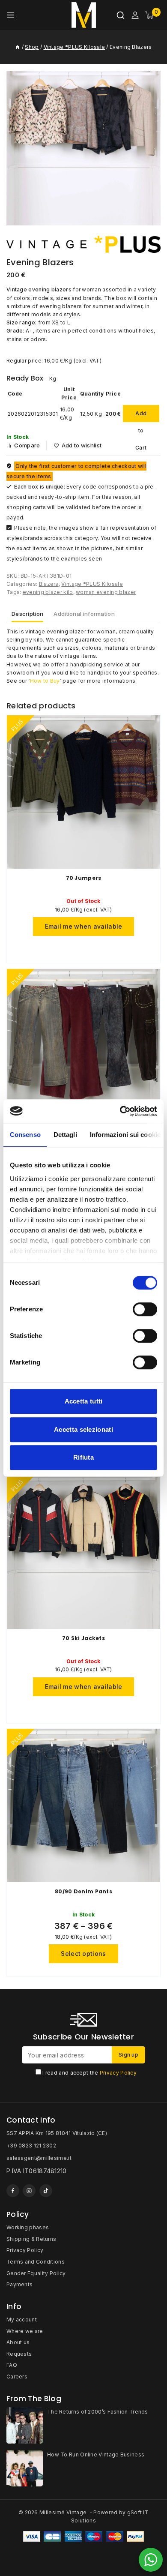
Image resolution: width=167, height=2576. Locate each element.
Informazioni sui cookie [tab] (125, 1135)
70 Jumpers (84, 878)
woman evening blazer (106, 592)
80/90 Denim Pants (83, 1891)
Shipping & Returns (31, 2239)
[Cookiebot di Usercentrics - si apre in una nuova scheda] (120, 1111)
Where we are (25, 2331)
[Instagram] (29, 2191)
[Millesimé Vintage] (84, 15)
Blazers (49, 584)
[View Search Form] (121, 15)
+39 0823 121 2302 (31, 2146)
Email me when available (84, 926)
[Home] (18, 47)
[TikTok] (46, 2191)
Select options (83, 1954)
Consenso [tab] (25, 1135)
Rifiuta (83, 1457)
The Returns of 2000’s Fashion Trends (98, 2412)
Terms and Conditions (36, 2262)
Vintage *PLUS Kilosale (92, 584)
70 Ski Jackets (83, 1638)
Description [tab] (27, 614)
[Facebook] (13, 2191)
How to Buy (45, 681)
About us (18, 2342)
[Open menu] (11, 15)
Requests (19, 2354)
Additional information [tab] (84, 614)
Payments (19, 2284)
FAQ (12, 2365)
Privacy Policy (118, 2073)
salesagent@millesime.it (39, 2158)
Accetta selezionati (83, 1429)
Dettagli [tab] (65, 1135)
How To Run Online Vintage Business (96, 2455)
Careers (17, 2377)
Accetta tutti (84, 1401)
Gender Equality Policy (36, 2273)
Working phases (28, 2227)
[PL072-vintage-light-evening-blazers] (83, 148)
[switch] (145, 1309)
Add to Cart (141, 416)
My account (22, 2320)
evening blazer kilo (48, 592)
